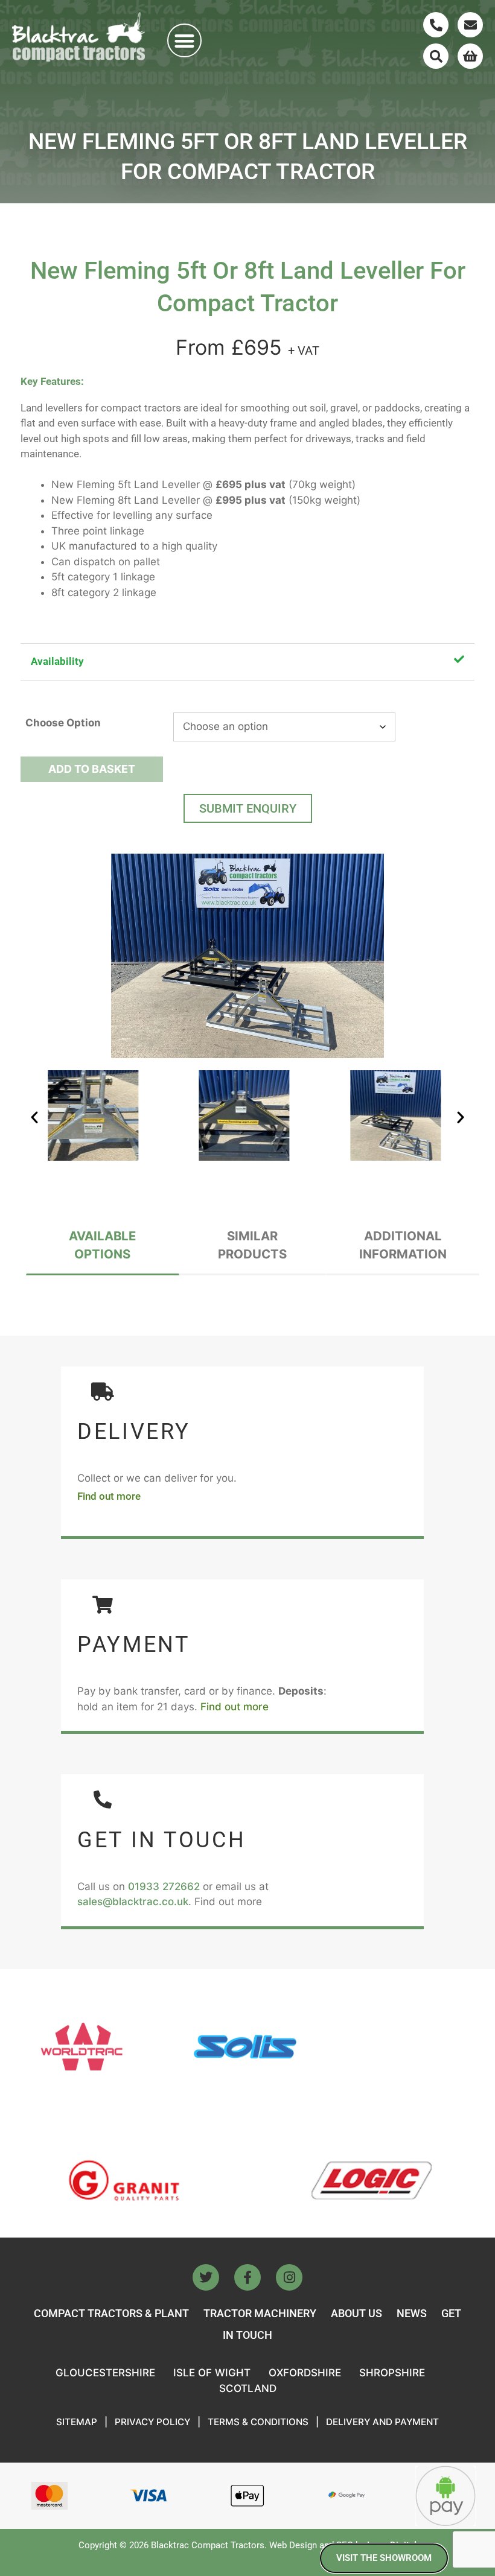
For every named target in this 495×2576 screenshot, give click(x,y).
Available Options (102, 1245)
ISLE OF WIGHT (212, 2373)
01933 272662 (164, 1886)
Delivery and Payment (382, 2422)
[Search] (436, 56)
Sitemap (77, 2422)
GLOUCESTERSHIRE (105, 2373)
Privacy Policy (152, 2422)
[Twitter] (206, 2277)
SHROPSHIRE (392, 2373)
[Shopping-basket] (470, 56)
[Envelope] (470, 25)
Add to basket (92, 769)
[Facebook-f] (247, 2277)
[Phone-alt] (436, 25)
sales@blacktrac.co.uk (133, 1902)
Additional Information (403, 1245)
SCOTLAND (248, 2388)
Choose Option (63, 723)
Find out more (109, 1496)
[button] (184, 41)
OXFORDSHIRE (305, 2373)
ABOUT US (356, 2313)
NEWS (412, 2313)
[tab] (103, 1246)
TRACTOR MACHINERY (260, 2313)
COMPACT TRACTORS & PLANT (111, 2313)
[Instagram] (289, 2277)
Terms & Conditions (258, 2422)
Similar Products (252, 1245)
